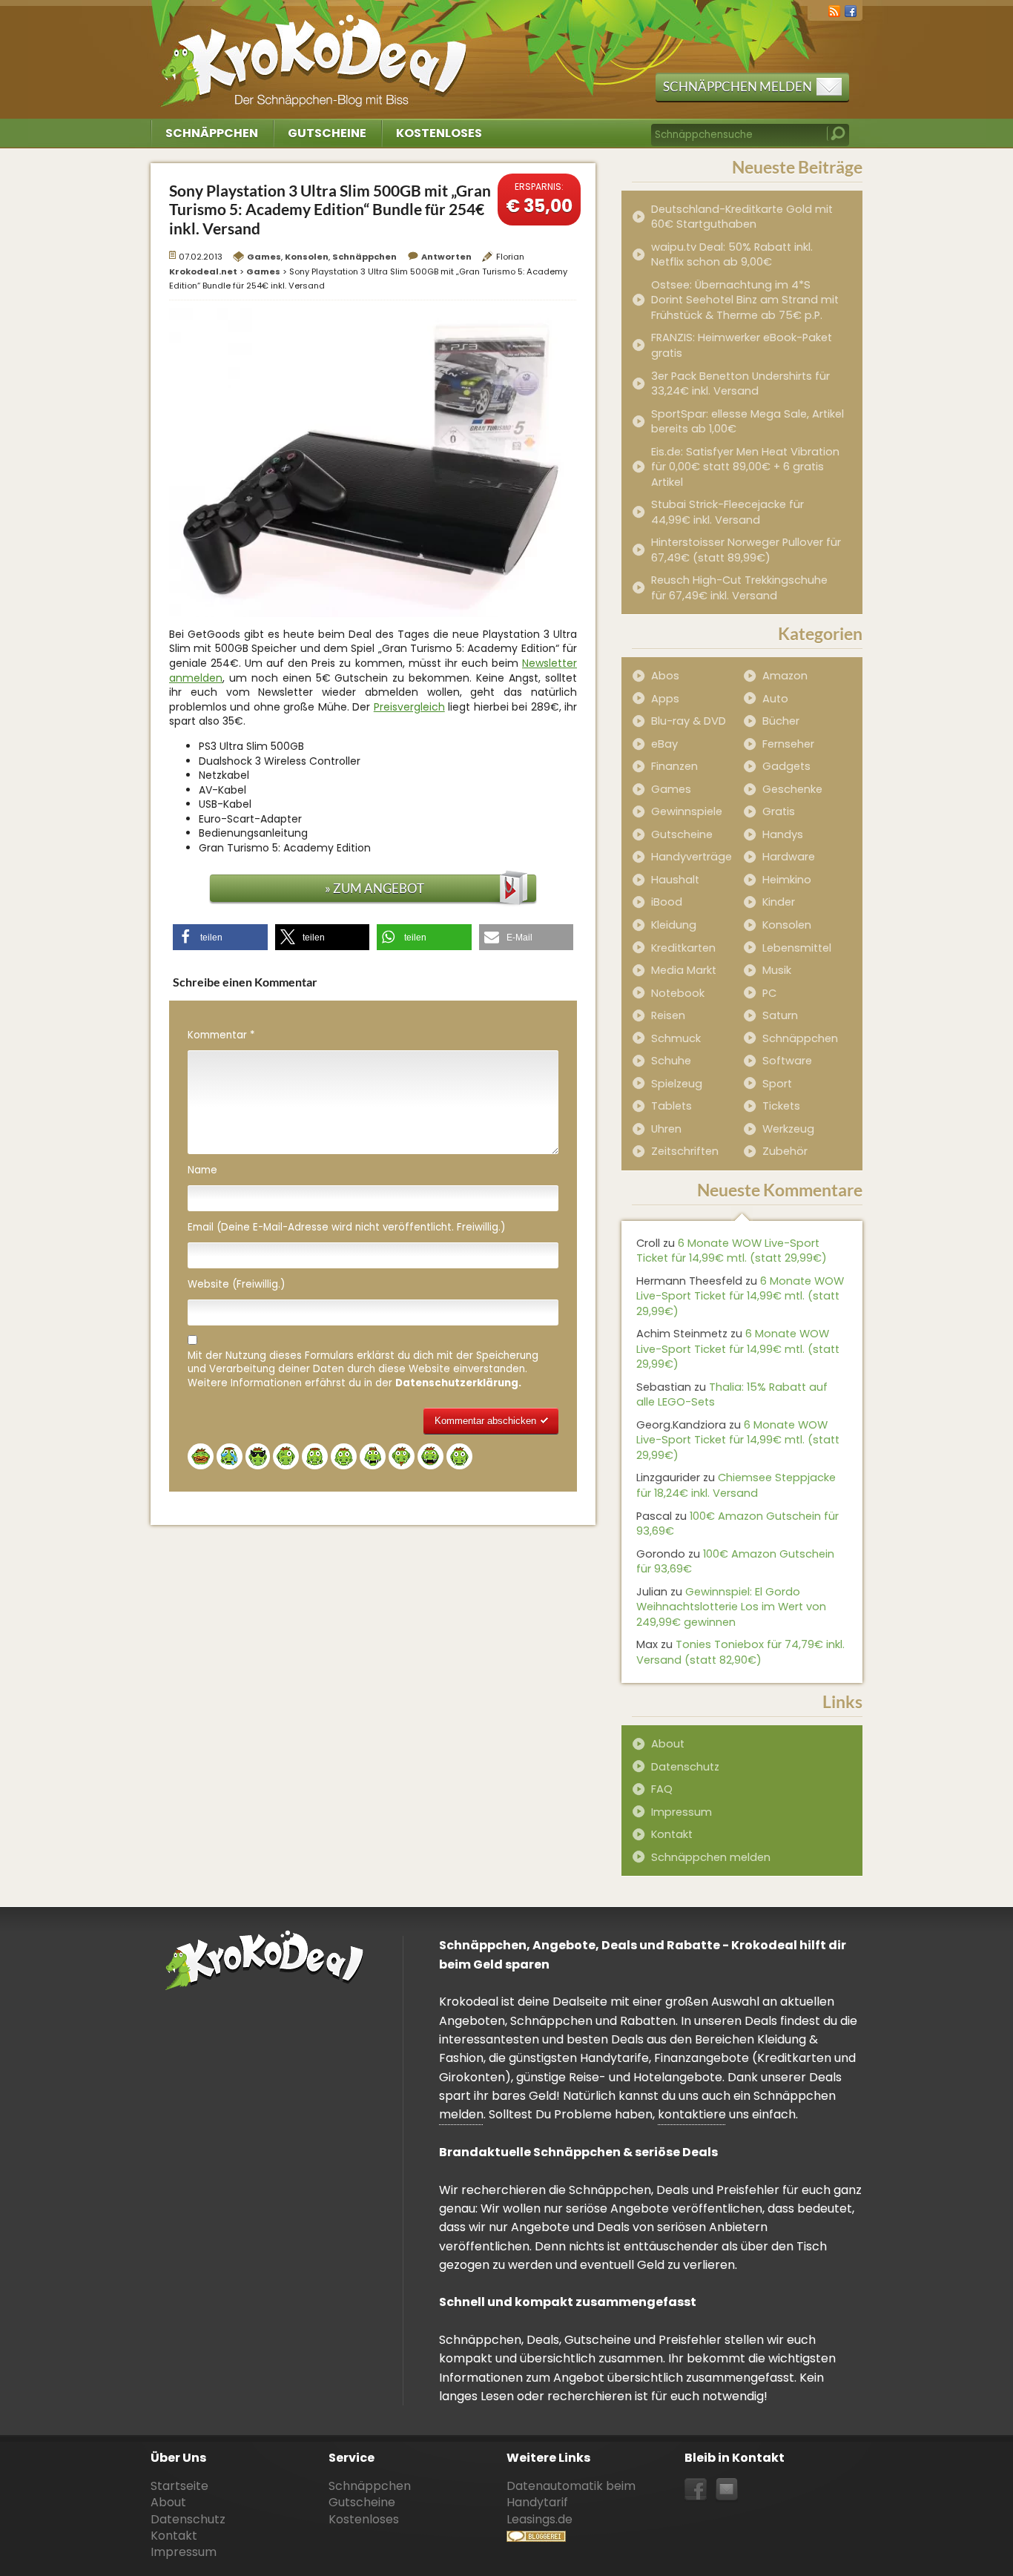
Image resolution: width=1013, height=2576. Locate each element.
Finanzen (674, 766)
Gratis (779, 811)
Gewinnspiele (687, 811)
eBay (664, 744)
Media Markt (684, 970)
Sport (777, 1084)
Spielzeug (677, 1084)
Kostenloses (439, 133)
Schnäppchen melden (738, 86)
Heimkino (787, 880)
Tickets (781, 1106)
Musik (777, 970)
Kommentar (221, 1035)
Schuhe (671, 1061)
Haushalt (675, 880)
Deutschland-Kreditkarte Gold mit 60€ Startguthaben (742, 217)
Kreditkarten (683, 948)
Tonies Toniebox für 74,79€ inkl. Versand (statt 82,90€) (740, 1652)
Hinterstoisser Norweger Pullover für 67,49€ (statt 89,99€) (746, 550)
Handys (783, 834)
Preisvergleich (409, 707)
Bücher (781, 721)
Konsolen (307, 257)
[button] (220, 937)
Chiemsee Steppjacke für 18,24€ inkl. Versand (736, 1485)
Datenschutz (685, 1767)
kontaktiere (692, 2114)
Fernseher (788, 744)
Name (202, 1170)
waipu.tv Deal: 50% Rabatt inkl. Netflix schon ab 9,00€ (732, 255)
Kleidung (674, 925)
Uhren (666, 1129)
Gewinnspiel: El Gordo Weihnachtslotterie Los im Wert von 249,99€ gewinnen (731, 1607)
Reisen (668, 1015)
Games (264, 257)
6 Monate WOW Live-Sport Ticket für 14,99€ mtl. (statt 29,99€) (732, 1251)
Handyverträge (692, 857)
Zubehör (785, 1151)
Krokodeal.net (316, 52)
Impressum (682, 1812)
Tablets (672, 1106)
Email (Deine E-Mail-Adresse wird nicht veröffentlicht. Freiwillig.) (346, 1228)
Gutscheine (327, 133)
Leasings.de (540, 2519)
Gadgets (786, 766)
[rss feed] (834, 10)
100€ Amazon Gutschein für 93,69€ (738, 1524)
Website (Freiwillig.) (236, 1285)
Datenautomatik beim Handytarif (571, 2494)
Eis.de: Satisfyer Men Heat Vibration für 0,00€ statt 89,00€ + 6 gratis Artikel (745, 467)
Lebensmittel (797, 948)
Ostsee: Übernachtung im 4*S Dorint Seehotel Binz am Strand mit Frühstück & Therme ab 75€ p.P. (745, 300)
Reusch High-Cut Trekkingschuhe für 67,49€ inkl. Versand (739, 588)
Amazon (785, 676)
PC (769, 993)
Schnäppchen (212, 133)
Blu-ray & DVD (689, 721)
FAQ (662, 1789)
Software (787, 1061)
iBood (667, 902)
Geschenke (792, 789)
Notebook (678, 993)
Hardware (789, 857)
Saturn (780, 1015)
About (668, 1744)
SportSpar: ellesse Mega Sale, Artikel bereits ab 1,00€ (748, 422)
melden (461, 2114)
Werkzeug (788, 1129)
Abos (665, 676)
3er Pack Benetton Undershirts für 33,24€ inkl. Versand (740, 384)
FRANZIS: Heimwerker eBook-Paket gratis (742, 345)
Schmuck (676, 1038)
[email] (727, 2490)
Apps (665, 699)
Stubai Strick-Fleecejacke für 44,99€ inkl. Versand (727, 512)
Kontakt (672, 1834)
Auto (775, 699)
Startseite (179, 2486)
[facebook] (851, 10)
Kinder (779, 902)
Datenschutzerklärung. (458, 1383)
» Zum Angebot (374, 888)
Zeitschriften (685, 1151)
